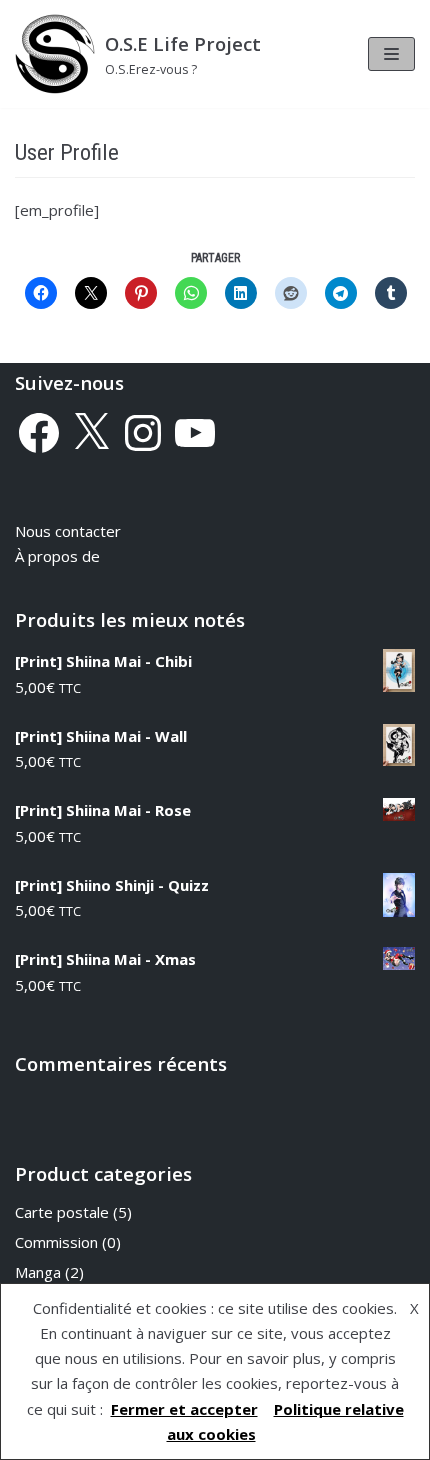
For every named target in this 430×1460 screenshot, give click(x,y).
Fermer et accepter (184, 1409)
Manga (38, 1272)
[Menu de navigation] (391, 54)
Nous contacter (68, 531)
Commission (56, 1242)
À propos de (57, 556)
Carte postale (62, 1212)
